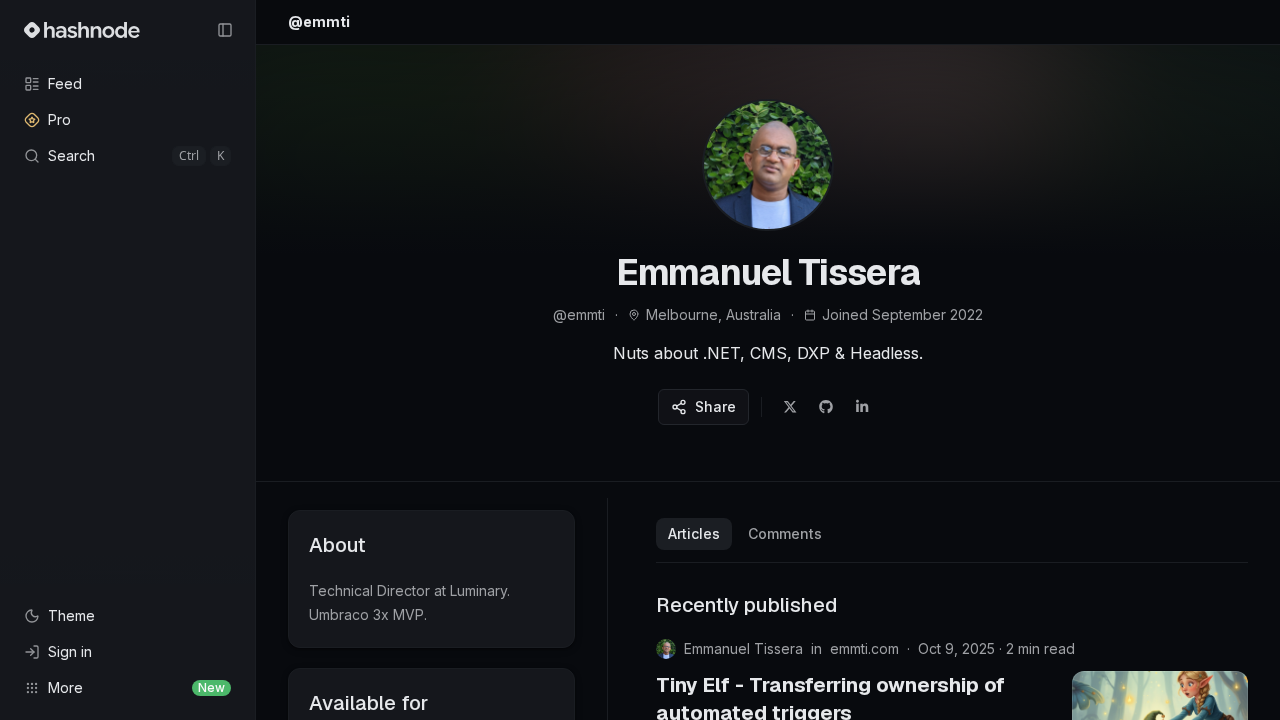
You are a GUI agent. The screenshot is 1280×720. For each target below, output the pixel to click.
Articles (694, 533)
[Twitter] (790, 407)
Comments (785, 533)
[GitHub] (826, 407)
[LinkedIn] (862, 407)
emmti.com (864, 648)
